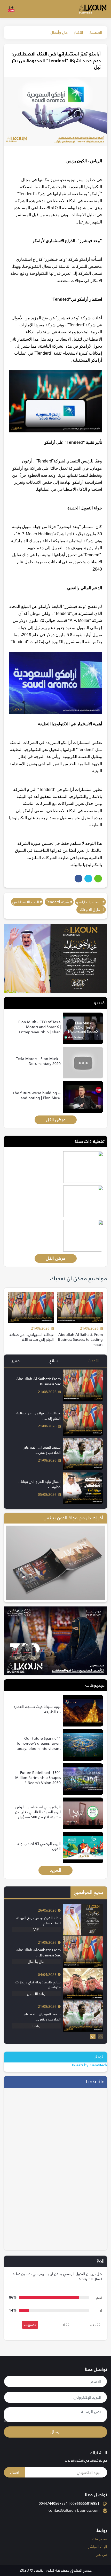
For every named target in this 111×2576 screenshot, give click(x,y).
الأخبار (79, 32)
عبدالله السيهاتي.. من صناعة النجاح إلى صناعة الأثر (32, 1337)
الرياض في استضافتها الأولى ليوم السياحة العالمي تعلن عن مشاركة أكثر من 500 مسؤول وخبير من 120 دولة (38, 1815)
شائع (54, 1361)
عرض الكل (56, 1120)
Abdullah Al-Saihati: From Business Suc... (38, 1381)
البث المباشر (98, 2547)
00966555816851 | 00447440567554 (69, 2503)
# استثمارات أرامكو (90, 902)
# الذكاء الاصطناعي (27, 902)
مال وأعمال (59, 32)
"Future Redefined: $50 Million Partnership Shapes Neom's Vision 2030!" (38, 1778)
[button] (93, 2037)
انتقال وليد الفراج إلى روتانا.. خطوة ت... (39, 1484)
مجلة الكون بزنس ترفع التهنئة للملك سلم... (39, 1920)
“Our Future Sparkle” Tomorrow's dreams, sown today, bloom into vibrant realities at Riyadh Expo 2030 (38, 1749)
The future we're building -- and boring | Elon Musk (37, 1096)
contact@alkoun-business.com (74, 2510)
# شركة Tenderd (59, 902)
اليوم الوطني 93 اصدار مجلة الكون (39, 1846)
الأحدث (94, 1361)
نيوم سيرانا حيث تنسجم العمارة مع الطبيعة (37, 1709)
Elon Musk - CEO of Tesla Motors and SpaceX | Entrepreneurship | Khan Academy (39, 1030)
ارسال (55, 2432)
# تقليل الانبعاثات (91, 910)
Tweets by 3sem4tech (89, 2065)
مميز (16, 1361)
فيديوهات (100, 2539)
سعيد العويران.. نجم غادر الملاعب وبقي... (42, 1450)
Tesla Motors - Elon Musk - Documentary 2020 (38, 1061)
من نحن (101, 2554)
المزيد (55, 1870)
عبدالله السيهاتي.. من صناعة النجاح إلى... (39, 1416)
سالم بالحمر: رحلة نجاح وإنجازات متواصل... (38, 1985)
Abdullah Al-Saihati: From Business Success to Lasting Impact (80, 1340)
